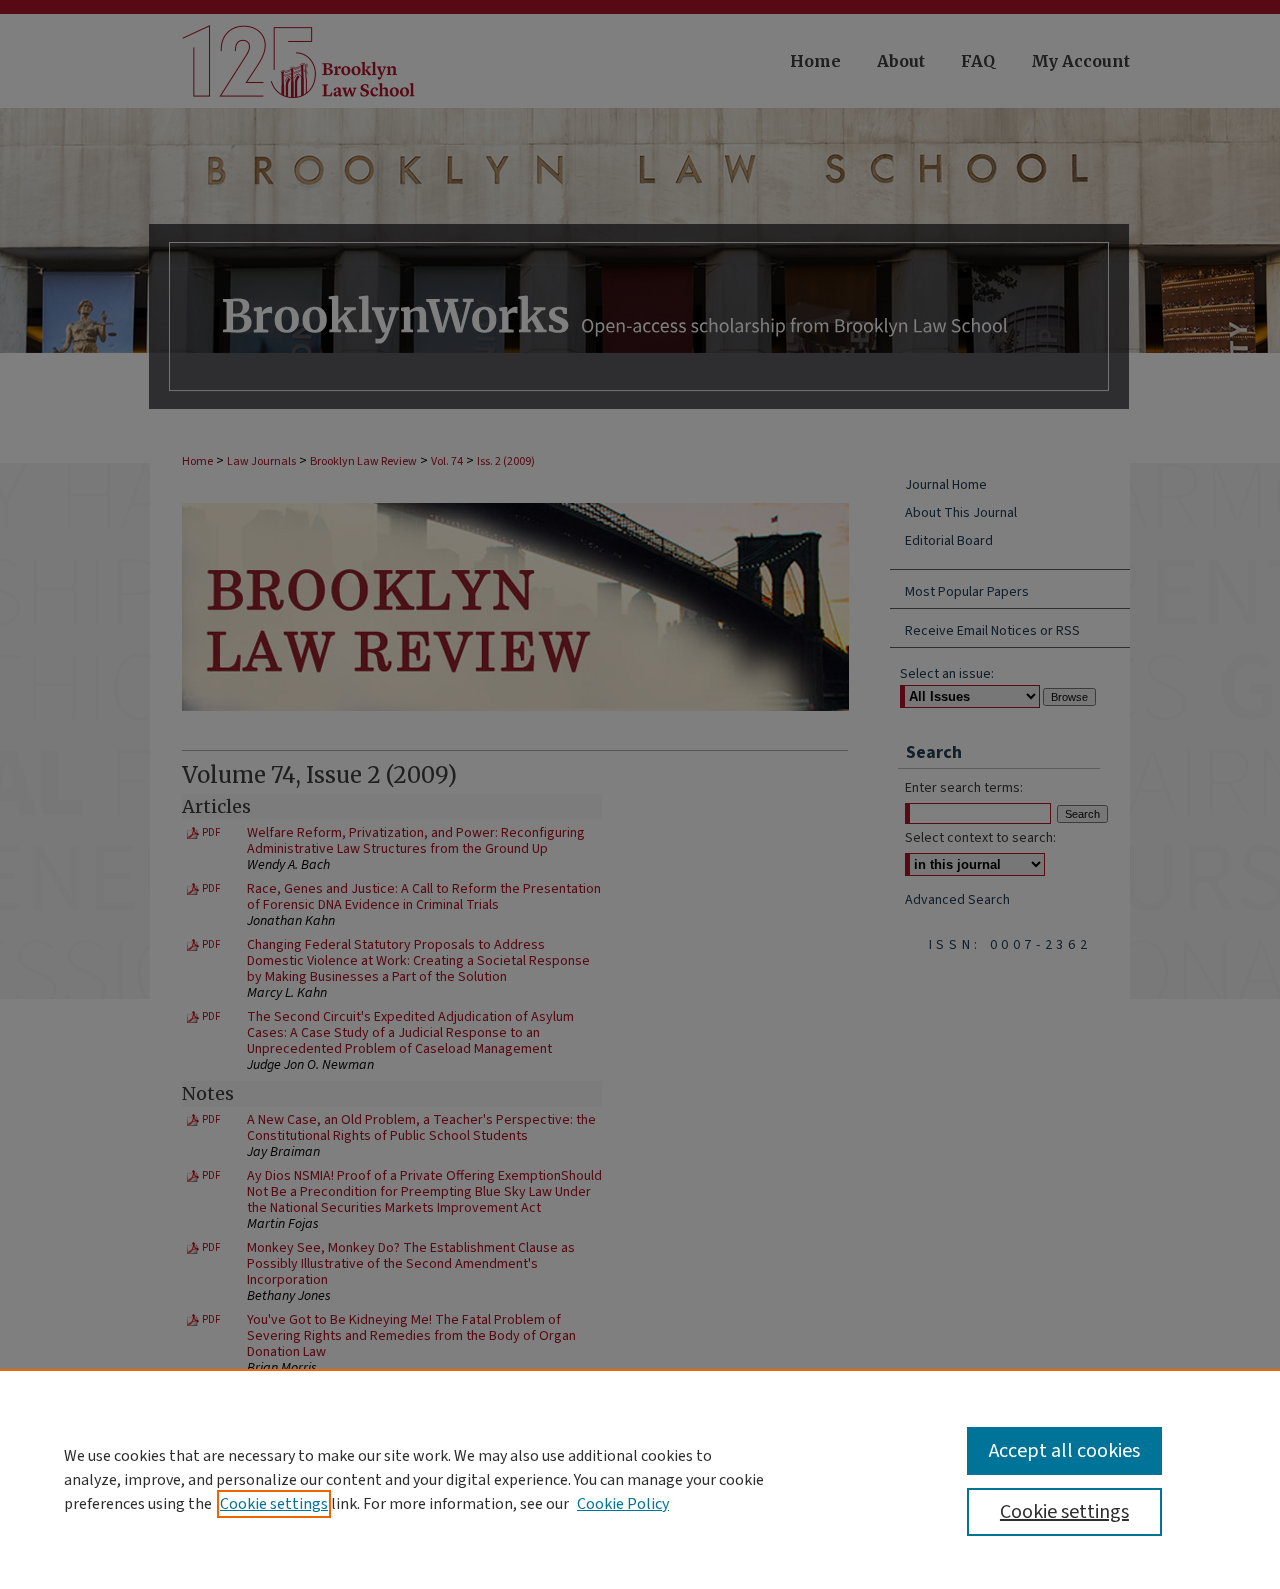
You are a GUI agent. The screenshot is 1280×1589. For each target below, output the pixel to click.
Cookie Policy (623, 1504)
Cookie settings (274, 1504)
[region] (640, 1479)
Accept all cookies (1064, 1451)
